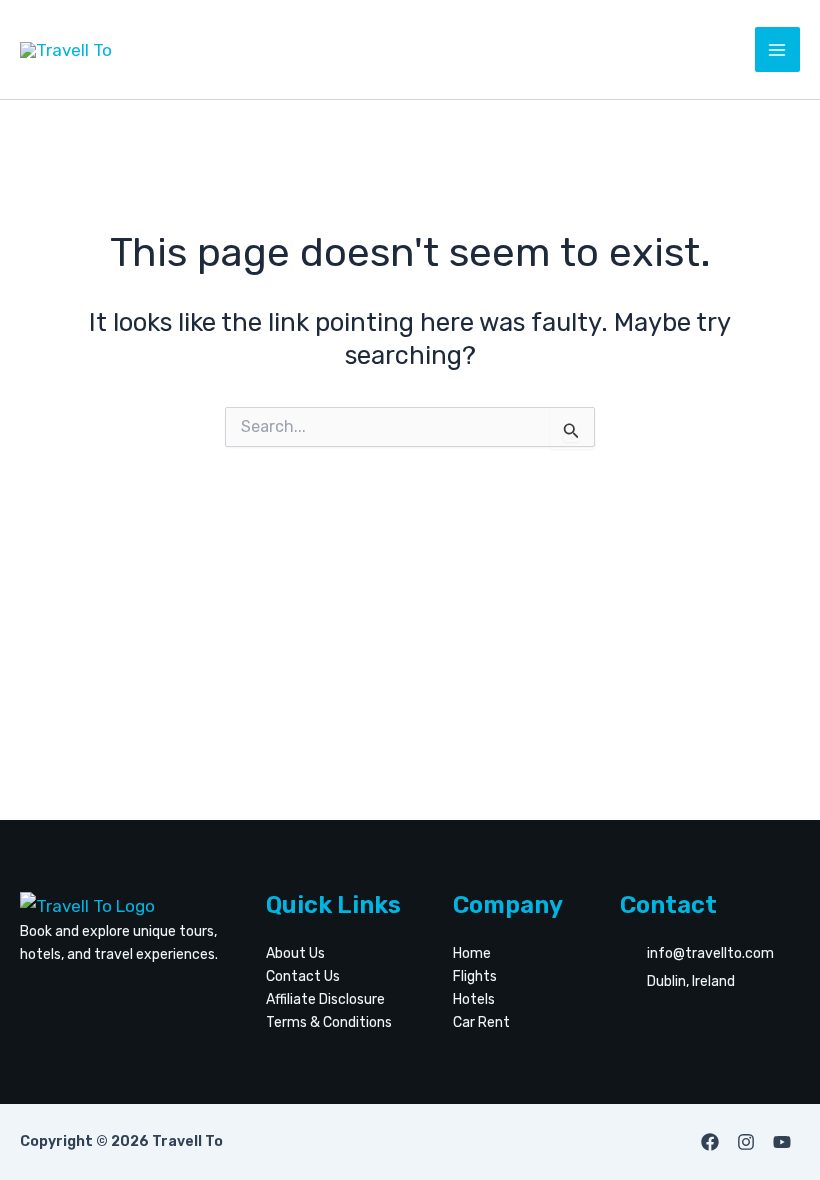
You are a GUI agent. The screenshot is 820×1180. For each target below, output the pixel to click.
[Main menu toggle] (778, 50)
